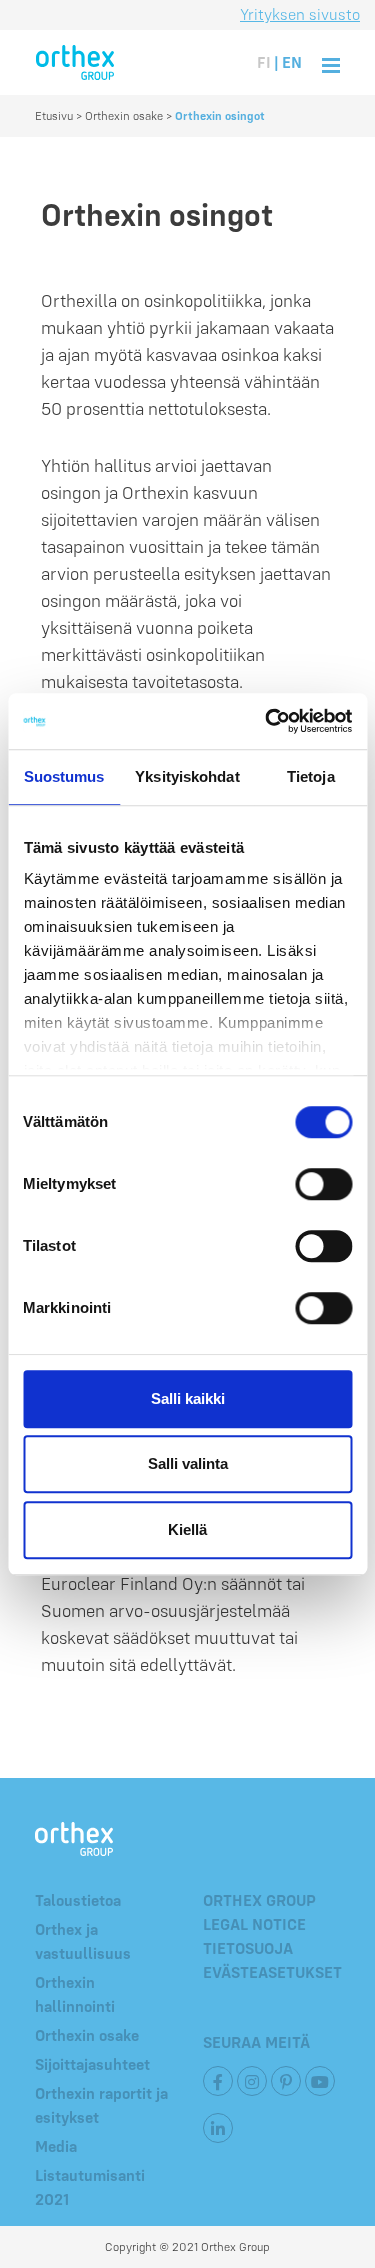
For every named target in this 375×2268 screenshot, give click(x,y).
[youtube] (320, 2081)
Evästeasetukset (272, 1972)
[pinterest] (286, 2081)
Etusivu (54, 115)
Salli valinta (188, 1463)
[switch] (323, 1184)
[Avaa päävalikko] (331, 62)
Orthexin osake (124, 115)
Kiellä (187, 1529)
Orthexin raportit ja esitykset (101, 2105)
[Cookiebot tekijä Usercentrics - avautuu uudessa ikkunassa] (267, 721)
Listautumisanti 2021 (90, 2187)
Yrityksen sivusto (300, 14)
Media (56, 2146)
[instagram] (252, 2081)
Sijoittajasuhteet (92, 2064)
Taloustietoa (78, 1900)
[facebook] (218, 2081)
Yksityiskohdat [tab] (187, 776)
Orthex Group (259, 1900)
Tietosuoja (248, 1948)
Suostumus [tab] (64, 776)
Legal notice (254, 1924)
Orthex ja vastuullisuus (83, 1941)
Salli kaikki (188, 1398)
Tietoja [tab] (311, 776)
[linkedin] (218, 2128)
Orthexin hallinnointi (75, 1994)
